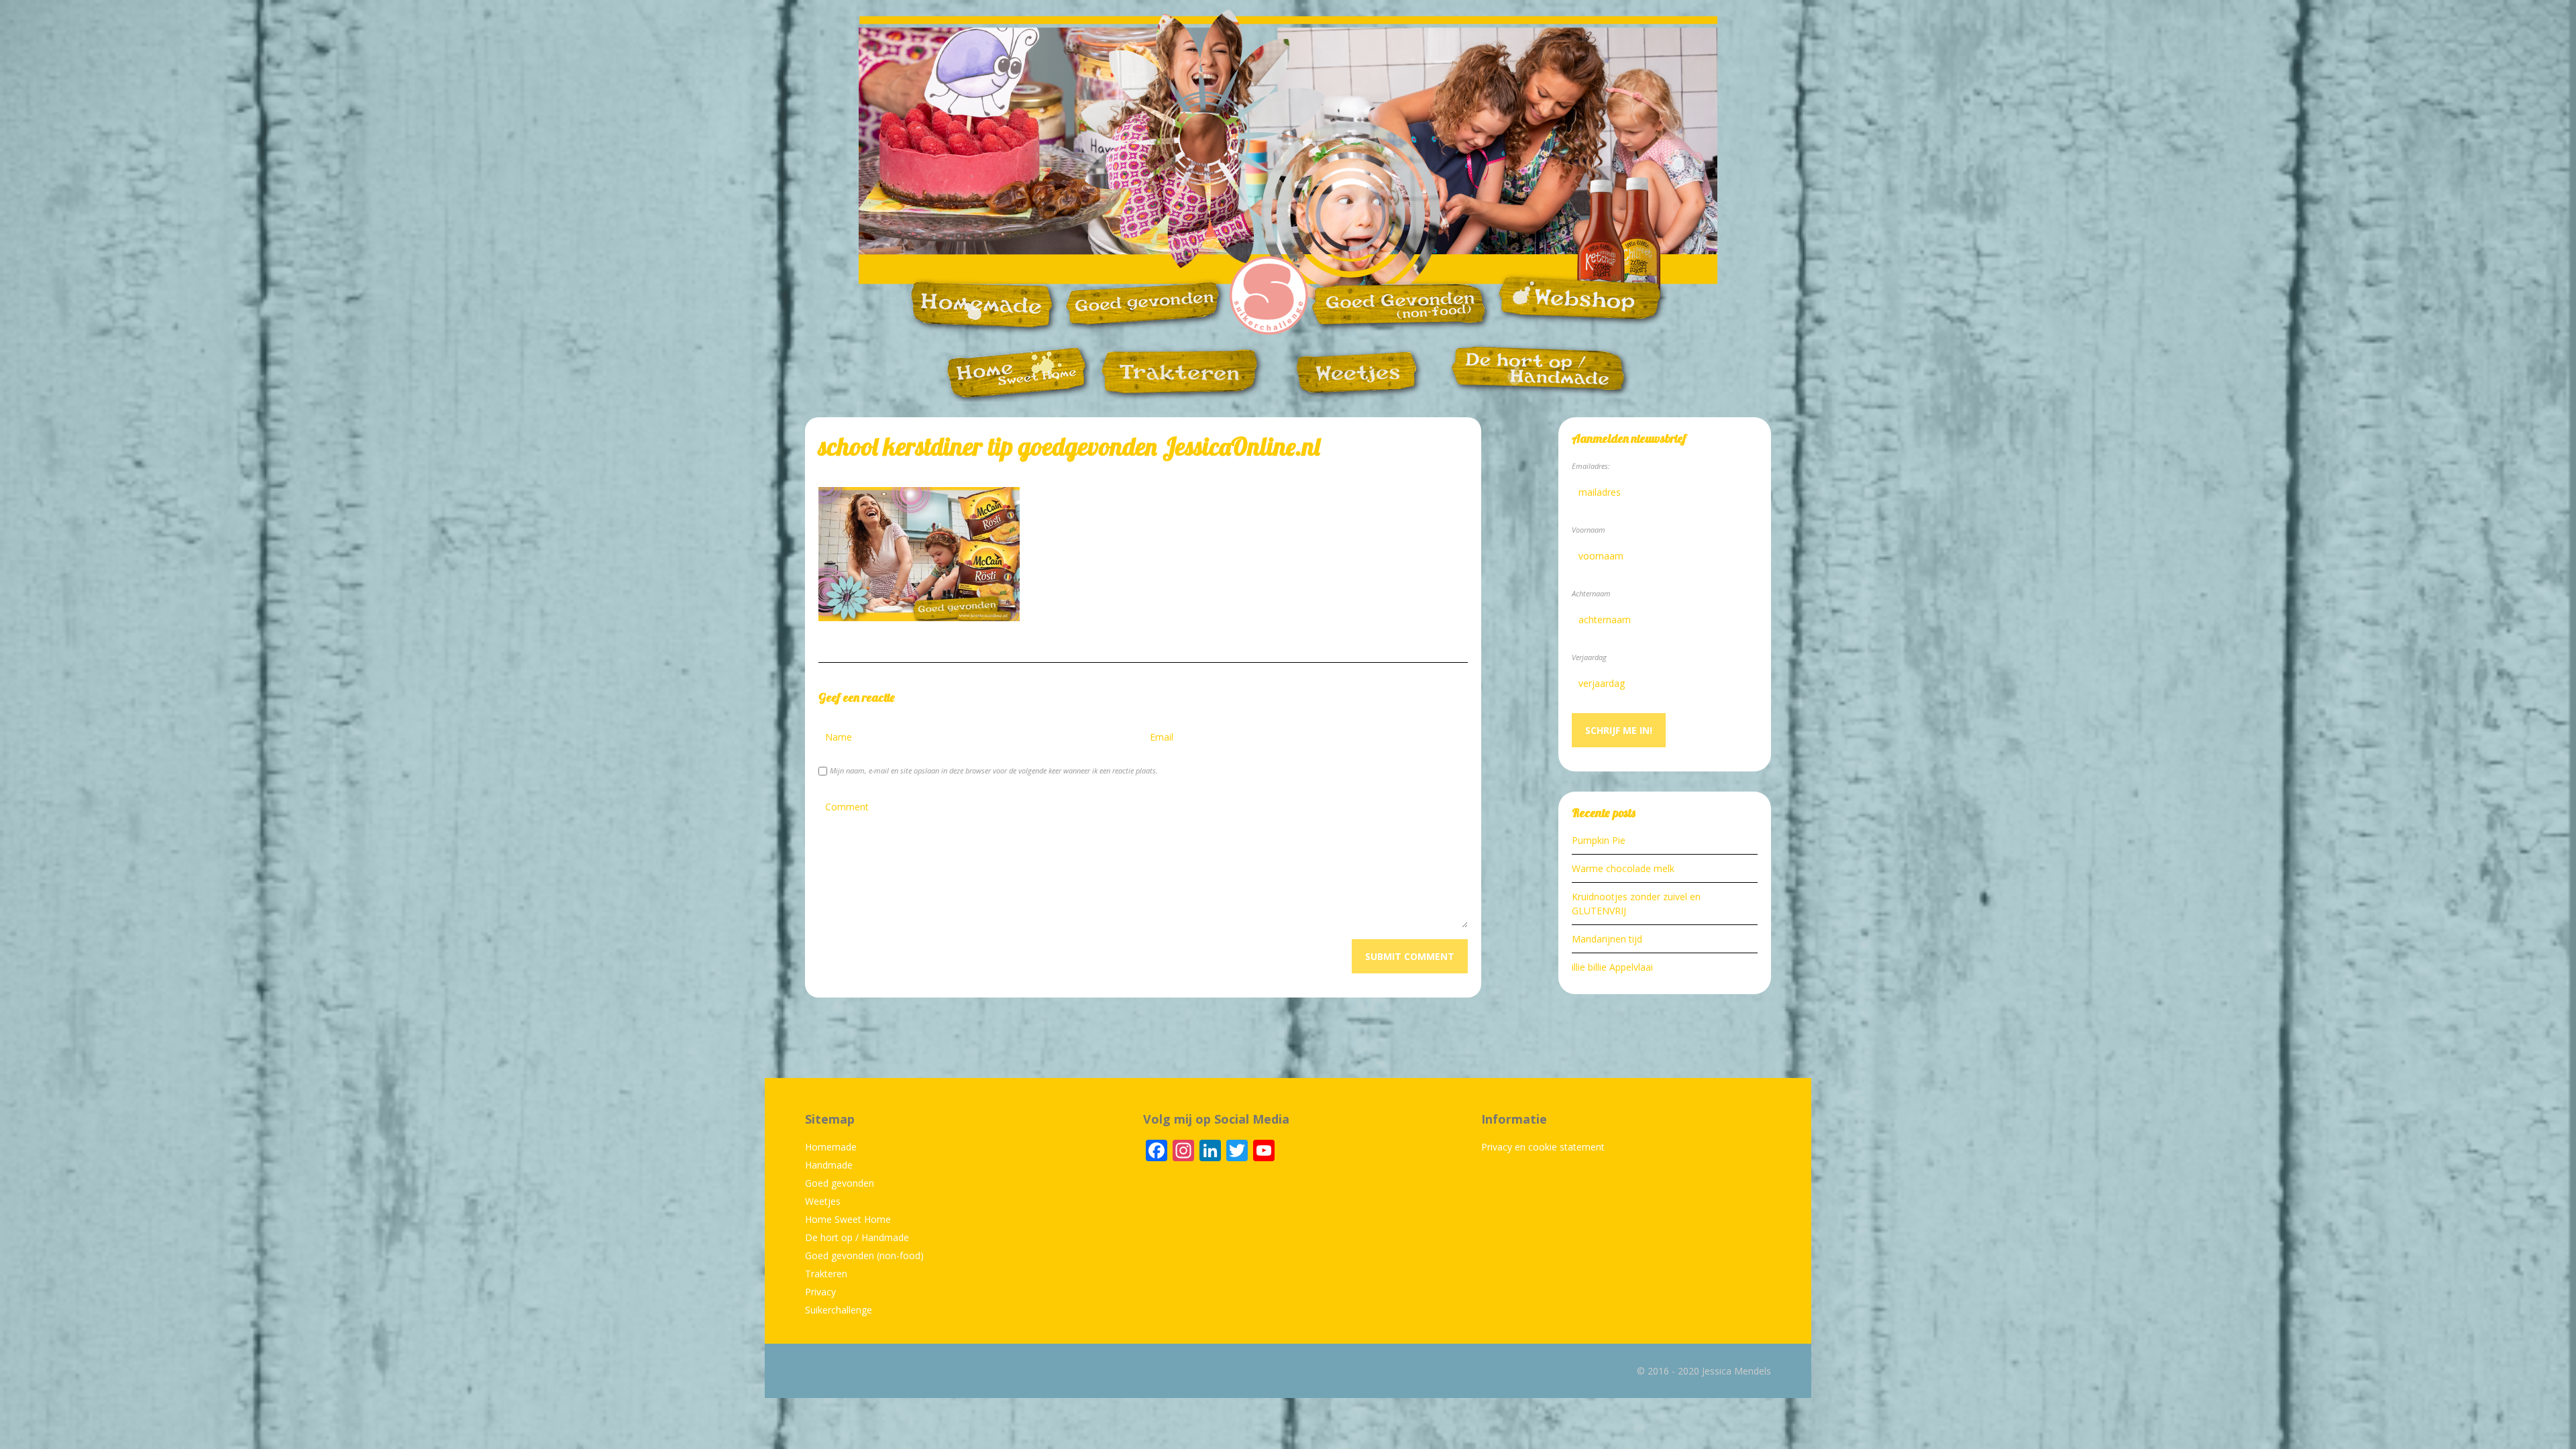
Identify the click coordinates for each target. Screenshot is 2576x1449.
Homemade (831, 1147)
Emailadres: (1591, 466)
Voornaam (1589, 530)
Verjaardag (1589, 657)
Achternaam (1591, 593)
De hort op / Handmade (857, 1237)
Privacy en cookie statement (1543, 1147)
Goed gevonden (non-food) (864, 1255)
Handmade (829, 1165)
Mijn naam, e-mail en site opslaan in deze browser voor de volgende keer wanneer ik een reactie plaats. (994, 770)
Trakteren (826, 1274)
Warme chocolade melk (1623, 868)
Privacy (820, 1292)
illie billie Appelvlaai (1612, 967)
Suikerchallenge (839, 1310)
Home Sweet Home (848, 1219)
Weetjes (823, 1201)
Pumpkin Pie (1599, 840)
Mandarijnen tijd (1607, 939)
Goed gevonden (840, 1183)
